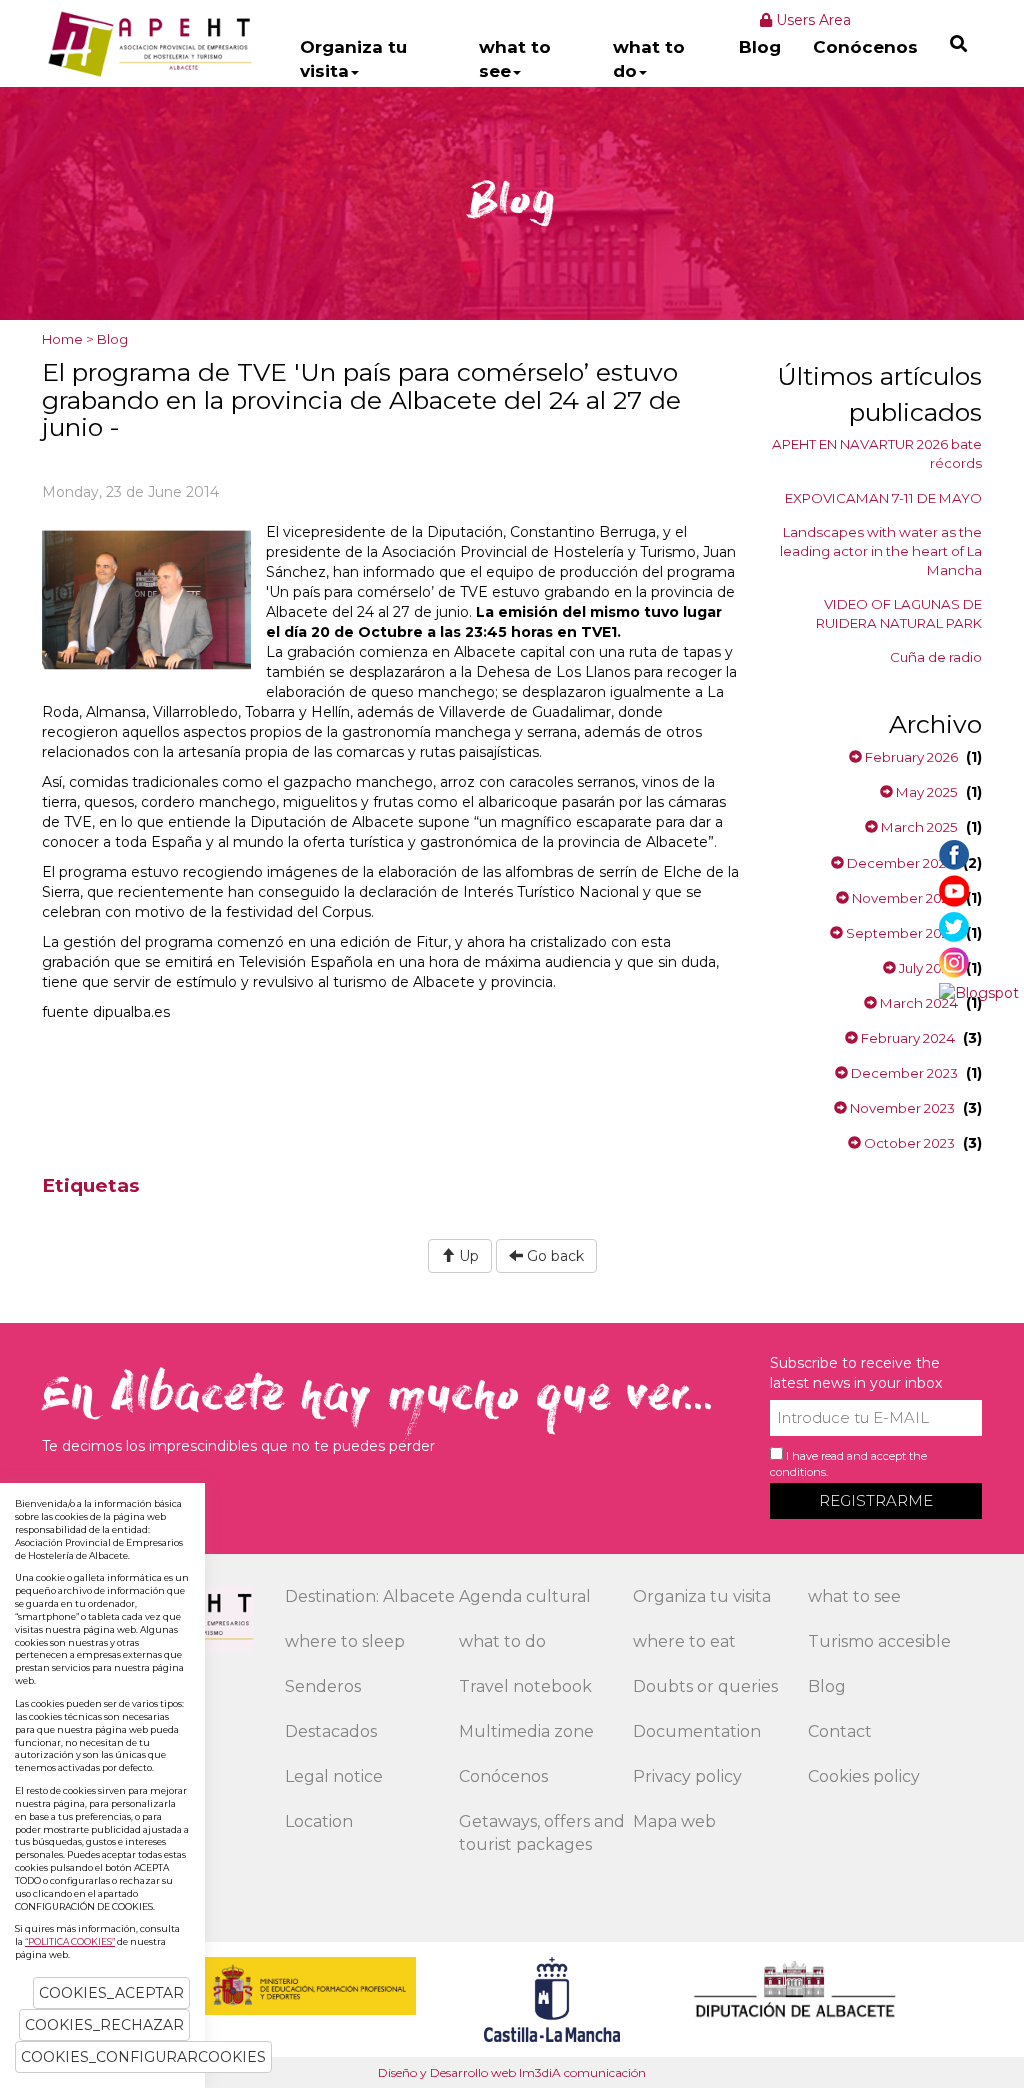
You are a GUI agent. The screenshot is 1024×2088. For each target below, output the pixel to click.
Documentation (697, 1731)
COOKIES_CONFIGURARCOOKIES (143, 2057)
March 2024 (917, 1003)
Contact (840, 1731)
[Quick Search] (958, 43)
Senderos (323, 1686)
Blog (760, 47)
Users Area (811, 20)
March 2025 (918, 827)
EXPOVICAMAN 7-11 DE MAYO (883, 498)
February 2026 (910, 757)
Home (62, 339)
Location (319, 1821)
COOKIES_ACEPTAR (111, 1993)
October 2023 (908, 1143)
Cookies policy (864, 1776)
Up (467, 1256)
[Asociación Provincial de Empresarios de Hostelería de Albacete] (148, 43)
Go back (553, 1256)
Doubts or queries (705, 1686)
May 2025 (925, 792)
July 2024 (927, 968)
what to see (515, 59)
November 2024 (903, 898)
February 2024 (906, 1038)
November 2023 (901, 1108)
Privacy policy (687, 1776)
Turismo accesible (879, 1641)
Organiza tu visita (353, 59)
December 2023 (903, 1073)
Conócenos (865, 47)
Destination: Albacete (370, 1596)
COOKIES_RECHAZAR (104, 2025)
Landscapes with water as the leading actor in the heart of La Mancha (881, 551)
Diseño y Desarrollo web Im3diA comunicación (512, 2072)
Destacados (331, 1731)
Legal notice (334, 1776)
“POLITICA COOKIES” (70, 1941)
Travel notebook (525, 1686)
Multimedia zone (526, 1731)
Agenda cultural (525, 1596)
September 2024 (900, 933)
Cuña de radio (936, 657)
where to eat (684, 1641)
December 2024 (899, 863)
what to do (649, 59)
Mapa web (674, 1821)
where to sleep (345, 1641)
